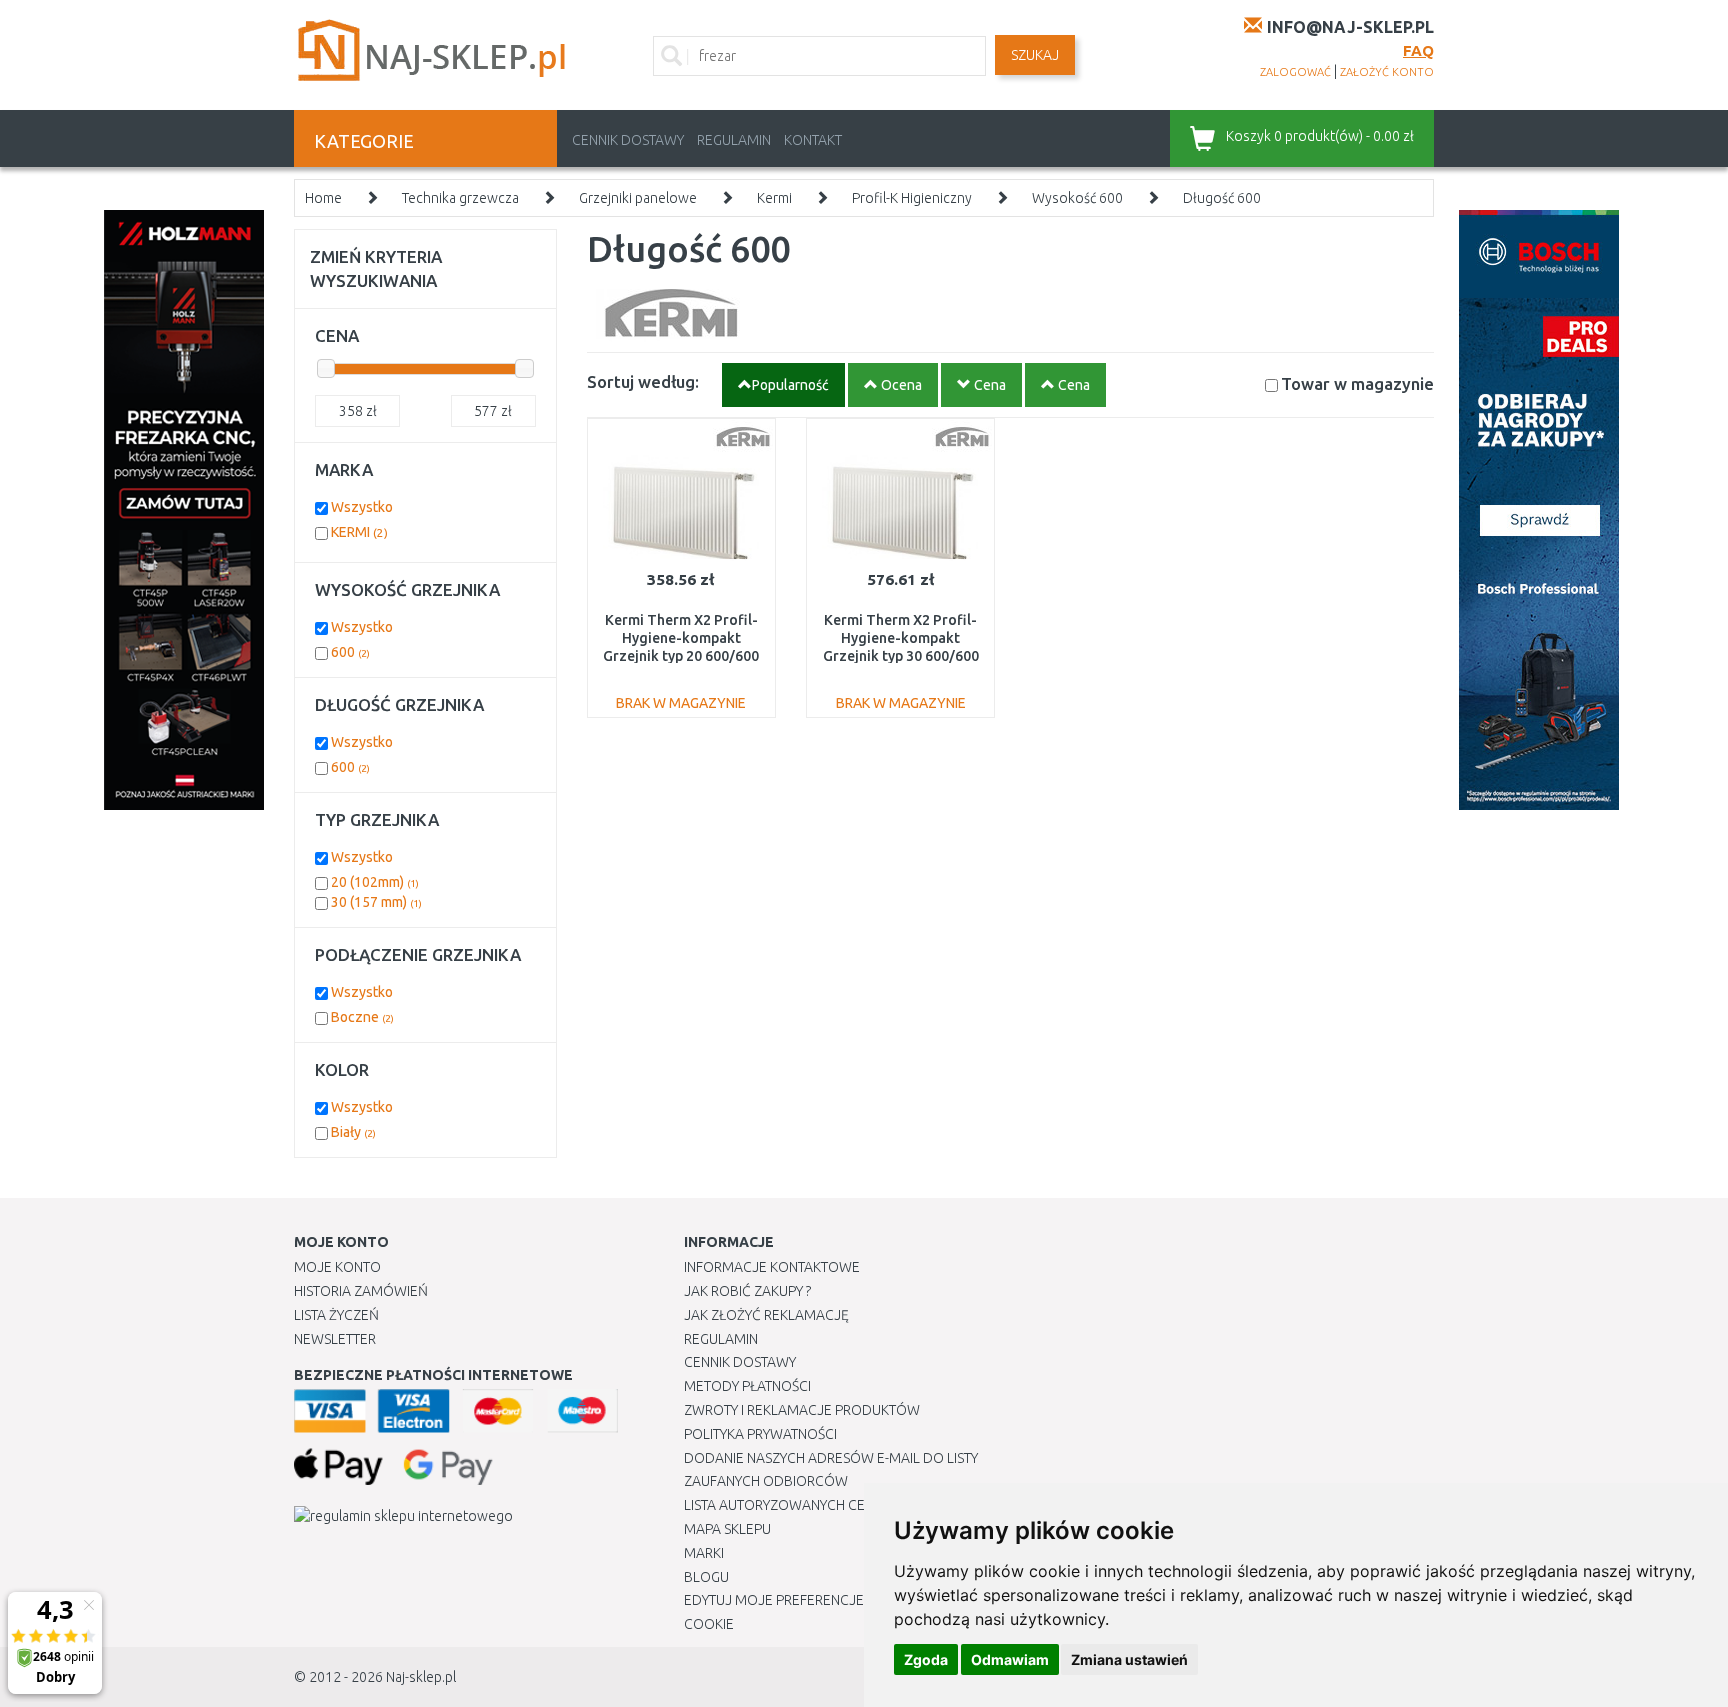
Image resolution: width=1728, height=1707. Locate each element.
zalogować (1295, 72)
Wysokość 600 (1077, 198)
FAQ (1418, 50)
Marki (704, 1553)
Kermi (774, 198)
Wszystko (362, 507)
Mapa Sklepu (727, 1529)
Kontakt (813, 140)
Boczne (362, 1017)
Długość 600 (1222, 198)
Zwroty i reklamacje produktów (802, 1410)
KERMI (359, 532)
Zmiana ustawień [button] (1129, 1659)
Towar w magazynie (1357, 383)
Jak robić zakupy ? (747, 1291)
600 (350, 652)
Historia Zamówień (361, 1291)
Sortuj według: (643, 381)
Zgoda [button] (926, 1659)
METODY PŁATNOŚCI (747, 1386)
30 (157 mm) (376, 902)
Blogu (706, 1577)
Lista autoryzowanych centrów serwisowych (847, 1505)
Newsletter (335, 1339)
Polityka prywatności (760, 1434)
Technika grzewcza (460, 198)
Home (323, 198)
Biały (353, 1132)
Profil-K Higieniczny (912, 198)
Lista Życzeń (336, 1315)
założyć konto (1387, 72)
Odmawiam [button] (1010, 1659)
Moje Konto (337, 1267)
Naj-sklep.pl (421, 1677)
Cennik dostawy (628, 140)
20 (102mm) (375, 882)
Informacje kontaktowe (772, 1267)
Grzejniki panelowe (638, 198)
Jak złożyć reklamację (766, 1315)
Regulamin (734, 140)
